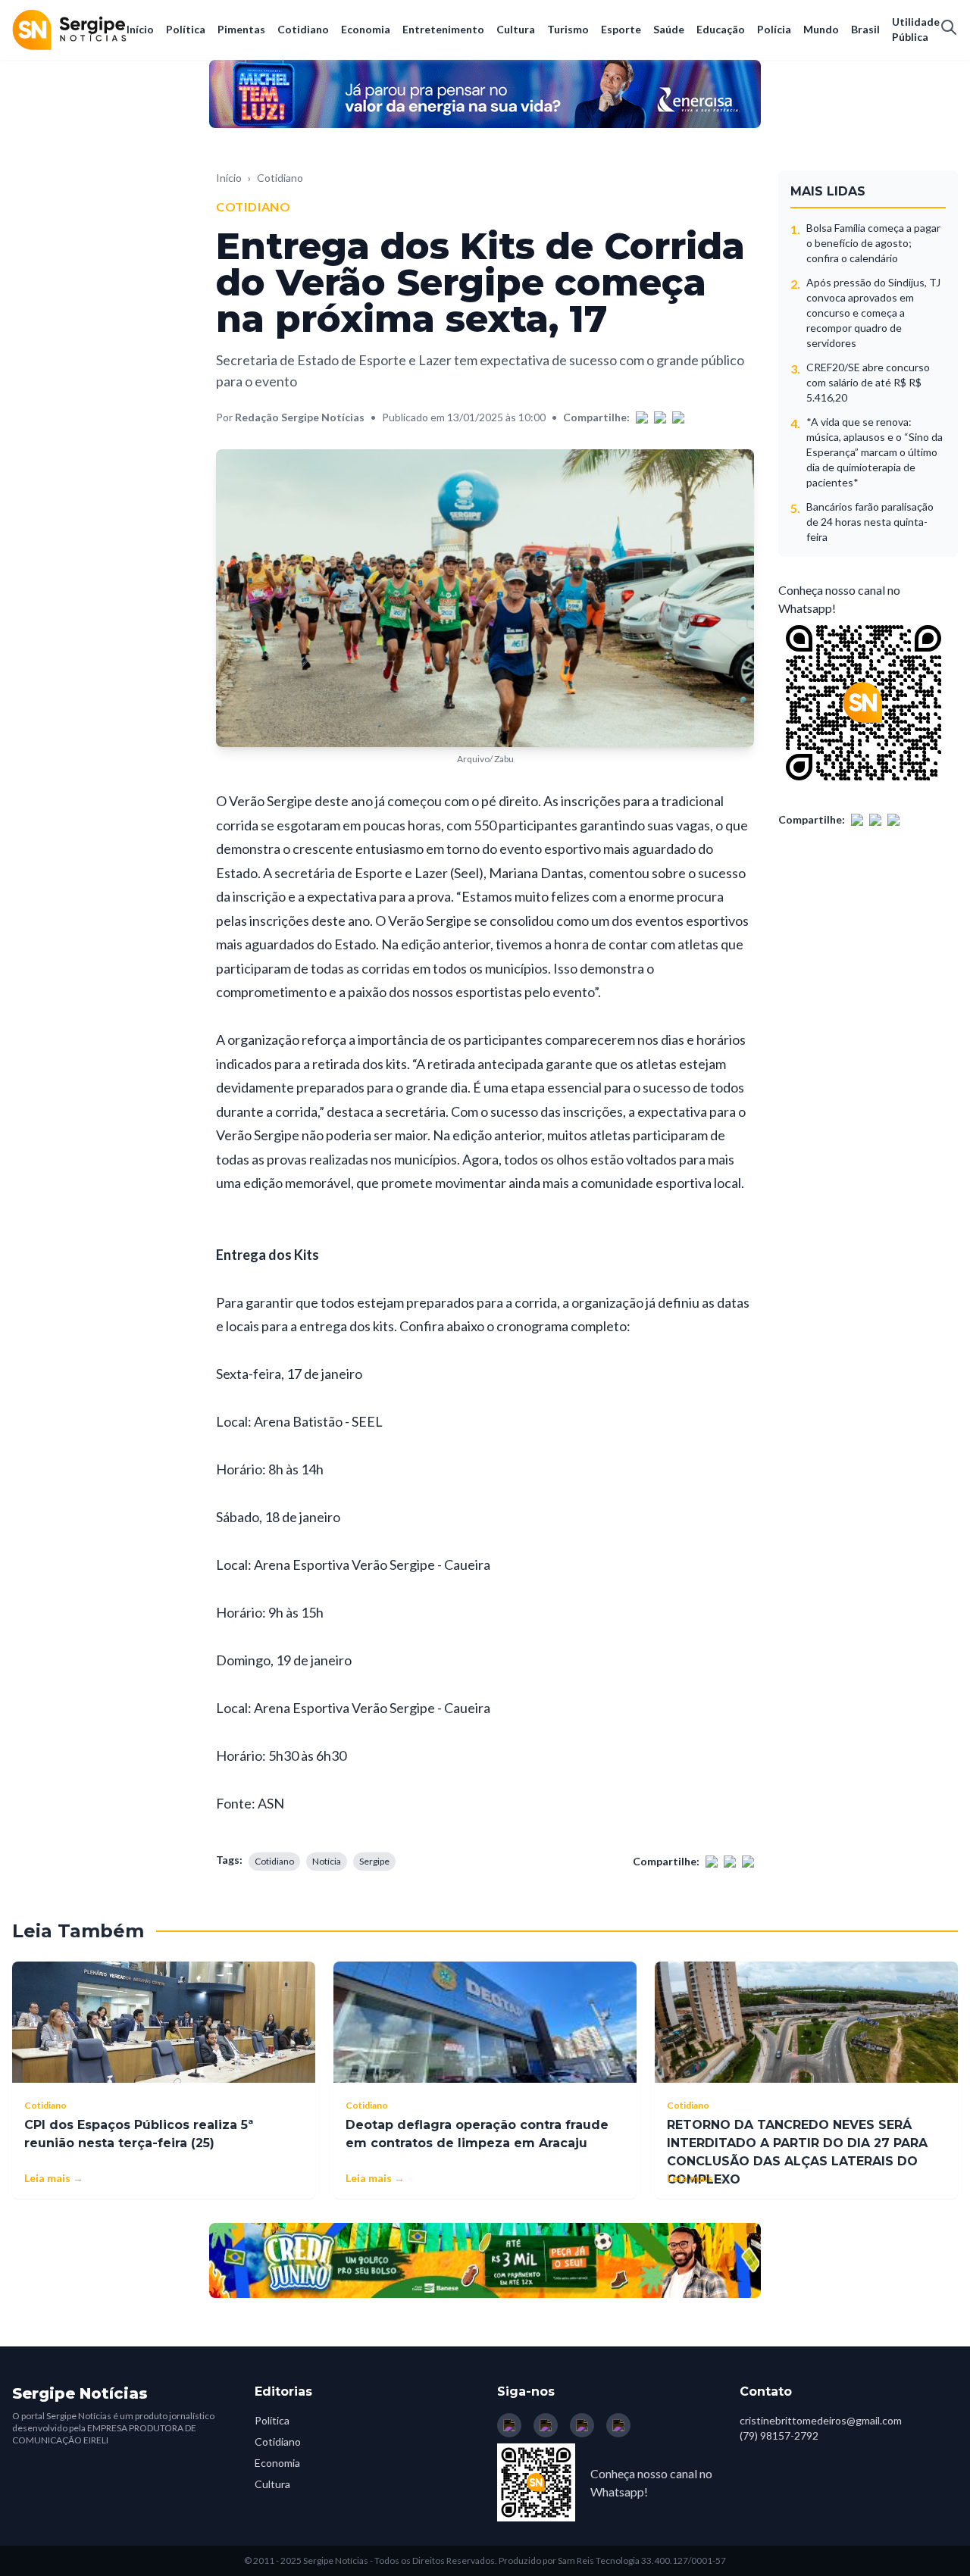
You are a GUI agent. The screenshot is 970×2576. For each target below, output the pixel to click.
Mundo (821, 29)
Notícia (327, 1861)
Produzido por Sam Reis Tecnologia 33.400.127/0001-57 (612, 2560)
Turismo (568, 29)
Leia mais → (54, 2178)
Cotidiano (303, 29)
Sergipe (374, 1861)
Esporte (621, 29)
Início (140, 29)
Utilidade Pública (916, 29)
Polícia (774, 29)
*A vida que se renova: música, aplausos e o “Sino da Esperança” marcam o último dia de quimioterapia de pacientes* (875, 452)
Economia (366, 29)
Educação (721, 29)
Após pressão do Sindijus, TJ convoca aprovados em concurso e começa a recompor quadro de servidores (873, 313)
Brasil (865, 29)
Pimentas (241, 29)
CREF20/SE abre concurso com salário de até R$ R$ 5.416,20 (868, 382)
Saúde (669, 29)
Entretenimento (443, 29)
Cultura (516, 29)
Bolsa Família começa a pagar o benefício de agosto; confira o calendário (873, 243)
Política (186, 29)
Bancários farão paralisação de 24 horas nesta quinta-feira (870, 522)
